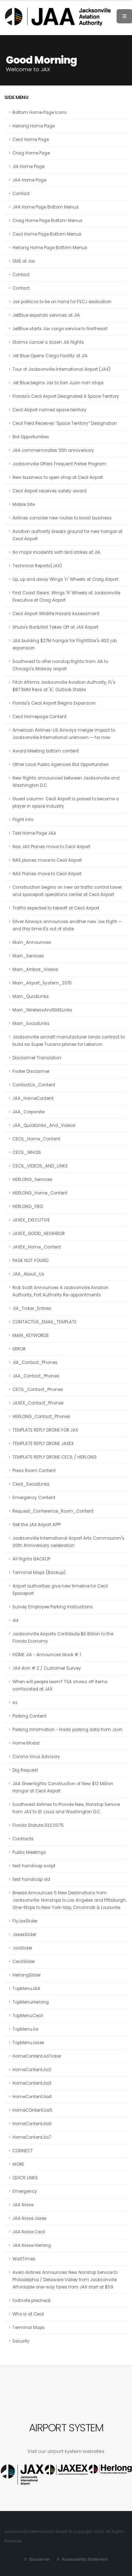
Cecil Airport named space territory (49, 410)
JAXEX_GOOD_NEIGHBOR (39, 1234)
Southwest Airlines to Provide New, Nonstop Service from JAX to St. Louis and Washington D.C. (66, 1808)
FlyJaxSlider (25, 1921)
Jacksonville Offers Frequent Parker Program (59, 464)
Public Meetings (29, 1852)
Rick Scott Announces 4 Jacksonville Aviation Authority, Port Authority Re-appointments (60, 1291)
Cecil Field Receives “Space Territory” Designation (65, 423)
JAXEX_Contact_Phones (38, 1403)
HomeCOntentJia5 (32, 2110)
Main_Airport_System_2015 (42, 983)
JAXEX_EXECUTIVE (31, 1220)
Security (21, 2341)
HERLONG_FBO (28, 1207)
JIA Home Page (28, 167)
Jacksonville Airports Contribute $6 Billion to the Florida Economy (63, 1638)
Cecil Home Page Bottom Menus (47, 234)
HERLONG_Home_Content (40, 1193)
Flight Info (23, 820)
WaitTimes (24, 2259)
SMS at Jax (24, 261)
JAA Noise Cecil (29, 2232)
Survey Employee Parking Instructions (53, 1607)
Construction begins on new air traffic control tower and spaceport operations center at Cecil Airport (67, 891)
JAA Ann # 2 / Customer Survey (47, 1668)
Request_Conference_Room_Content (53, 1511)
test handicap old (31, 1879)
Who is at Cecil (28, 2314)
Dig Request (25, 1770)
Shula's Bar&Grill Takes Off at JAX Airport (55, 627)
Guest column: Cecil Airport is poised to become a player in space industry (66, 803)
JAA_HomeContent (33, 1098)
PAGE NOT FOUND (30, 1261)
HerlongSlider (27, 1975)
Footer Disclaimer (31, 1071)
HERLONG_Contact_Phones (41, 1417)
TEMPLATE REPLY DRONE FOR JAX (45, 1430)
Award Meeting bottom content (46, 751)
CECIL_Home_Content (36, 1139)
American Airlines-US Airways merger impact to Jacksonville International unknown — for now (64, 734)
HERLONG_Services (32, 1180)
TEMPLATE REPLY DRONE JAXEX (43, 1444)
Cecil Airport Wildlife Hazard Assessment (56, 614)
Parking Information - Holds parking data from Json (67, 1730)
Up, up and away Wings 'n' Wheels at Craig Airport (65, 579)
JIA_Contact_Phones (35, 1363)
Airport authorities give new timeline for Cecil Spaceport (60, 1590)
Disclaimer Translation (37, 1058)
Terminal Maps (29, 2328)
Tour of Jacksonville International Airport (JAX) (61, 369)
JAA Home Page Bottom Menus (46, 207)
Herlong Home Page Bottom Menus (50, 248)
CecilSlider (24, 1962)
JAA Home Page (29, 180)
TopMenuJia (25, 2029)
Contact (21, 194)
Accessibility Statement (84, 2559)
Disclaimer (39, 2559)
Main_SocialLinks (31, 1024)
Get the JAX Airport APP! (37, 1525)
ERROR (19, 1349)
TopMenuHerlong (31, 2002)
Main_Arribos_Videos (35, 969)
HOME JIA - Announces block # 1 (47, 1655)
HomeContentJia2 (32, 2070)
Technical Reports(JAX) (37, 566)
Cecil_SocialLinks (31, 1484)
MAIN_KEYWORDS (31, 1335)
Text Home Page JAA (34, 833)
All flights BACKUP (31, 1559)
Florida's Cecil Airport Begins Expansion (54, 703)
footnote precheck (32, 2301)
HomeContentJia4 (32, 2097)
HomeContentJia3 (32, 2083)
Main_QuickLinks (31, 997)
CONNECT (23, 2151)
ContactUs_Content (34, 1085)
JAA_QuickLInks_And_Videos (44, 1125)
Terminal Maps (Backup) (39, 1573)
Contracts (23, 1839)
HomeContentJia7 (32, 2137)
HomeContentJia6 (32, 2124)
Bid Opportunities (31, 437)
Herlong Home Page (34, 126)
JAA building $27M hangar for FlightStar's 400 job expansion (65, 644)
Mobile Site (24, 504)
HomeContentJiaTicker (37, 2056)
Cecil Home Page (31, 140)
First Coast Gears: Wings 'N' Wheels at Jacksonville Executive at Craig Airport (66, 597)
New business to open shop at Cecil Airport (58, 477)
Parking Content (30, 1716)
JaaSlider (22, 1948)
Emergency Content (34, 1498)
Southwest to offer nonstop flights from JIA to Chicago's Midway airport (60, 665)
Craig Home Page (31, 153)
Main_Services (28, 956)
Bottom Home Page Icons (40, 113)
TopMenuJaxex (28, 2043)
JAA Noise (23, 2205)
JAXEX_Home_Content (37, 1247)
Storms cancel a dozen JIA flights (48, 342)
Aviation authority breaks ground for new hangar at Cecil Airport (67, 535)
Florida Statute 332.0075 (38, 1825)
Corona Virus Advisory (36, 1757)
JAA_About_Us (28, 1274)
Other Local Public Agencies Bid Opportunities (61, 765)
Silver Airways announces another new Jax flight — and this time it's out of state (67, 925)
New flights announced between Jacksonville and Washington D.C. (66, 782)
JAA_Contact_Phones (36, 1376)
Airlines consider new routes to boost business (62, 518)
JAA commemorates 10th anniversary (53, 450)
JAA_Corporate (28, 1112)
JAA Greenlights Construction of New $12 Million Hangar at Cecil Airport (63, 1787)
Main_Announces (32, 942)
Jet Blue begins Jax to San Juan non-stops (58, 383)
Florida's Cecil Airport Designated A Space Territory (66, 396)
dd (15, 1620)
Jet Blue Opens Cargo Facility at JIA (50, 356)
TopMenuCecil (28, 2016)
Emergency (25, 2191)
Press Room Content (34, 1471)
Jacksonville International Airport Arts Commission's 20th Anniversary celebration (68, 1542)
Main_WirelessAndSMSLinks (42, 1010)
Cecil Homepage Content (39, 717)
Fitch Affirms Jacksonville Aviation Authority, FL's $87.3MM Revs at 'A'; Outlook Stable (64, 686)
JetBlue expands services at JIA (46, 315)
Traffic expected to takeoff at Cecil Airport (56, 908)
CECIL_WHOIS (27, 1152)
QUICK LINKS (25, 2178)
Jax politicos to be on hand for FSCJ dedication (62, 302)
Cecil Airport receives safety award (49, 491)
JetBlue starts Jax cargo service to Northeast (60, 329)
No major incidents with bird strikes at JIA (56, 552)
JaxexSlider (24, 1935)
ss (15, 1703)
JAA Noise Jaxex (30, 2218)
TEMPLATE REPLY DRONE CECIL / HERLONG (54, 1457)
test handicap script (34, 1866)
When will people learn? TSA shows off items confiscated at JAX (60, 1685)
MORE (18, 2164)
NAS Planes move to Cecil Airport (47, 874)
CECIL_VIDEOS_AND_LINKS (40, 1166)
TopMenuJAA (26, 1989)
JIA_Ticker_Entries (32, 1308)
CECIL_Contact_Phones (38, 1390)
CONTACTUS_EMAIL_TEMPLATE (45, 1322)
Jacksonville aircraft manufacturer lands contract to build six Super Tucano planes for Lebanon (69, 1041)
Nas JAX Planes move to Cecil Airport (51, 847)
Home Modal (26, 1743)
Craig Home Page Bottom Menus (47, 221)
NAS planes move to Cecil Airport (47, 860)
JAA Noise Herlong (32, 2245)
